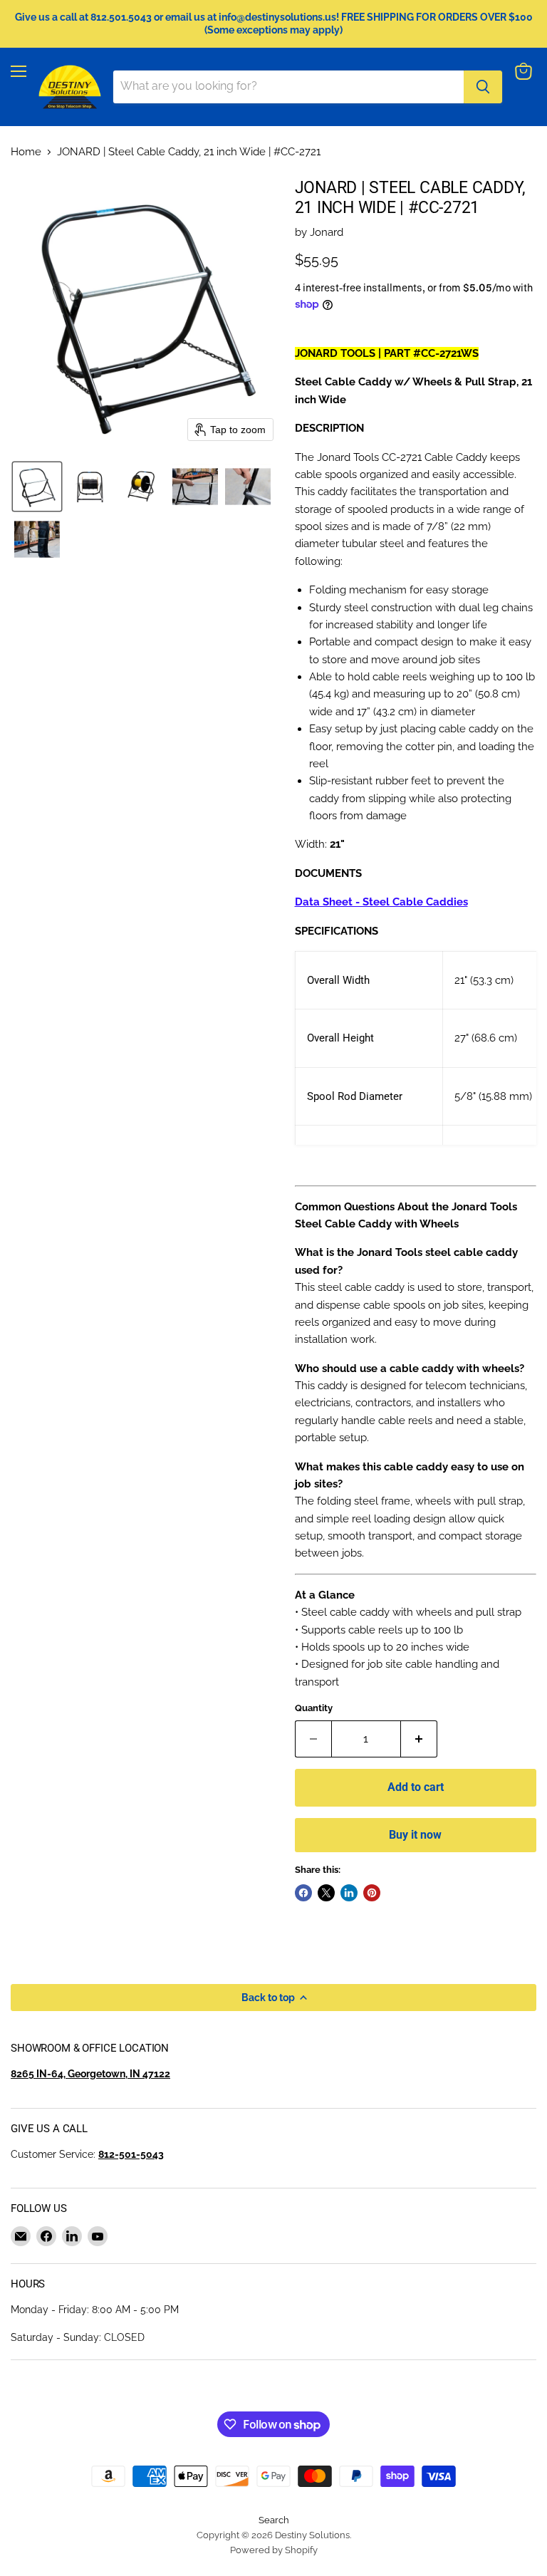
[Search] (483, 87)
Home (26, 152)
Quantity (314, 1708)
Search (274, 2520)
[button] (37, 487)
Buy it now (415, 1835)
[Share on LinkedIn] (349, 1893)
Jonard (327, 232)
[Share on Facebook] (303, 1893)
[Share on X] (326, 1893)
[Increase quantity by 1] (419, 1739)
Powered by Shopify (274, 2550)
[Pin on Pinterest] (372, 1893)
